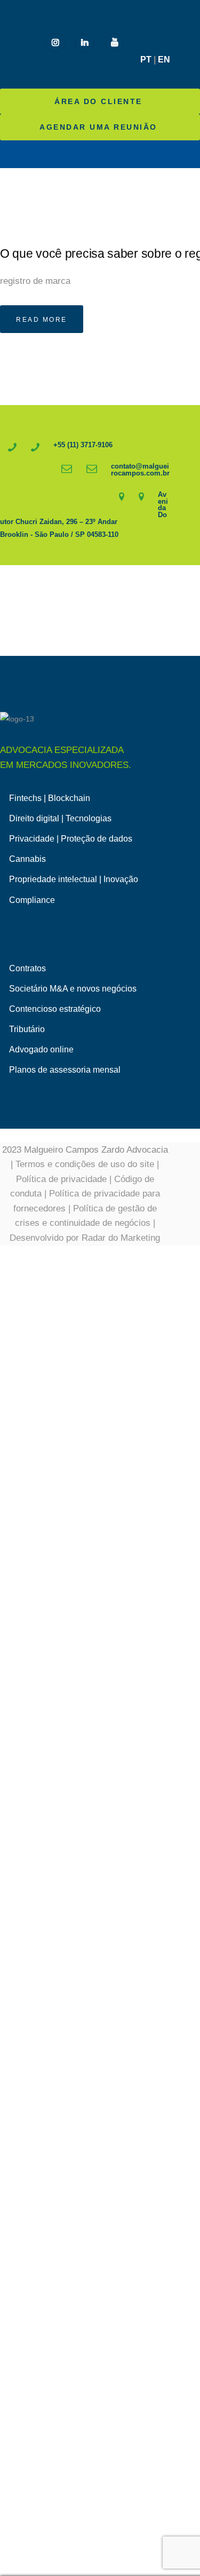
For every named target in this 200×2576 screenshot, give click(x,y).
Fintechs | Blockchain (50, 798)
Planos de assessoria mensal (65, 1070)
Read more (42, 320)
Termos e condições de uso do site (85, 1164)
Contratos (27, 968)
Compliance (32, 900)
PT (146, 60)
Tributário (27, 1029)
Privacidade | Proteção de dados (71, 839)
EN (164, 60)
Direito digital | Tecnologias (60, 818)
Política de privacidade (61, 1179)
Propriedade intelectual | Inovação (74, 879)
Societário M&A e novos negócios (73, 989)
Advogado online (41, 1049)
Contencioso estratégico (55, 1009)
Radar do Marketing (121, 1238)
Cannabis (27, 859)
